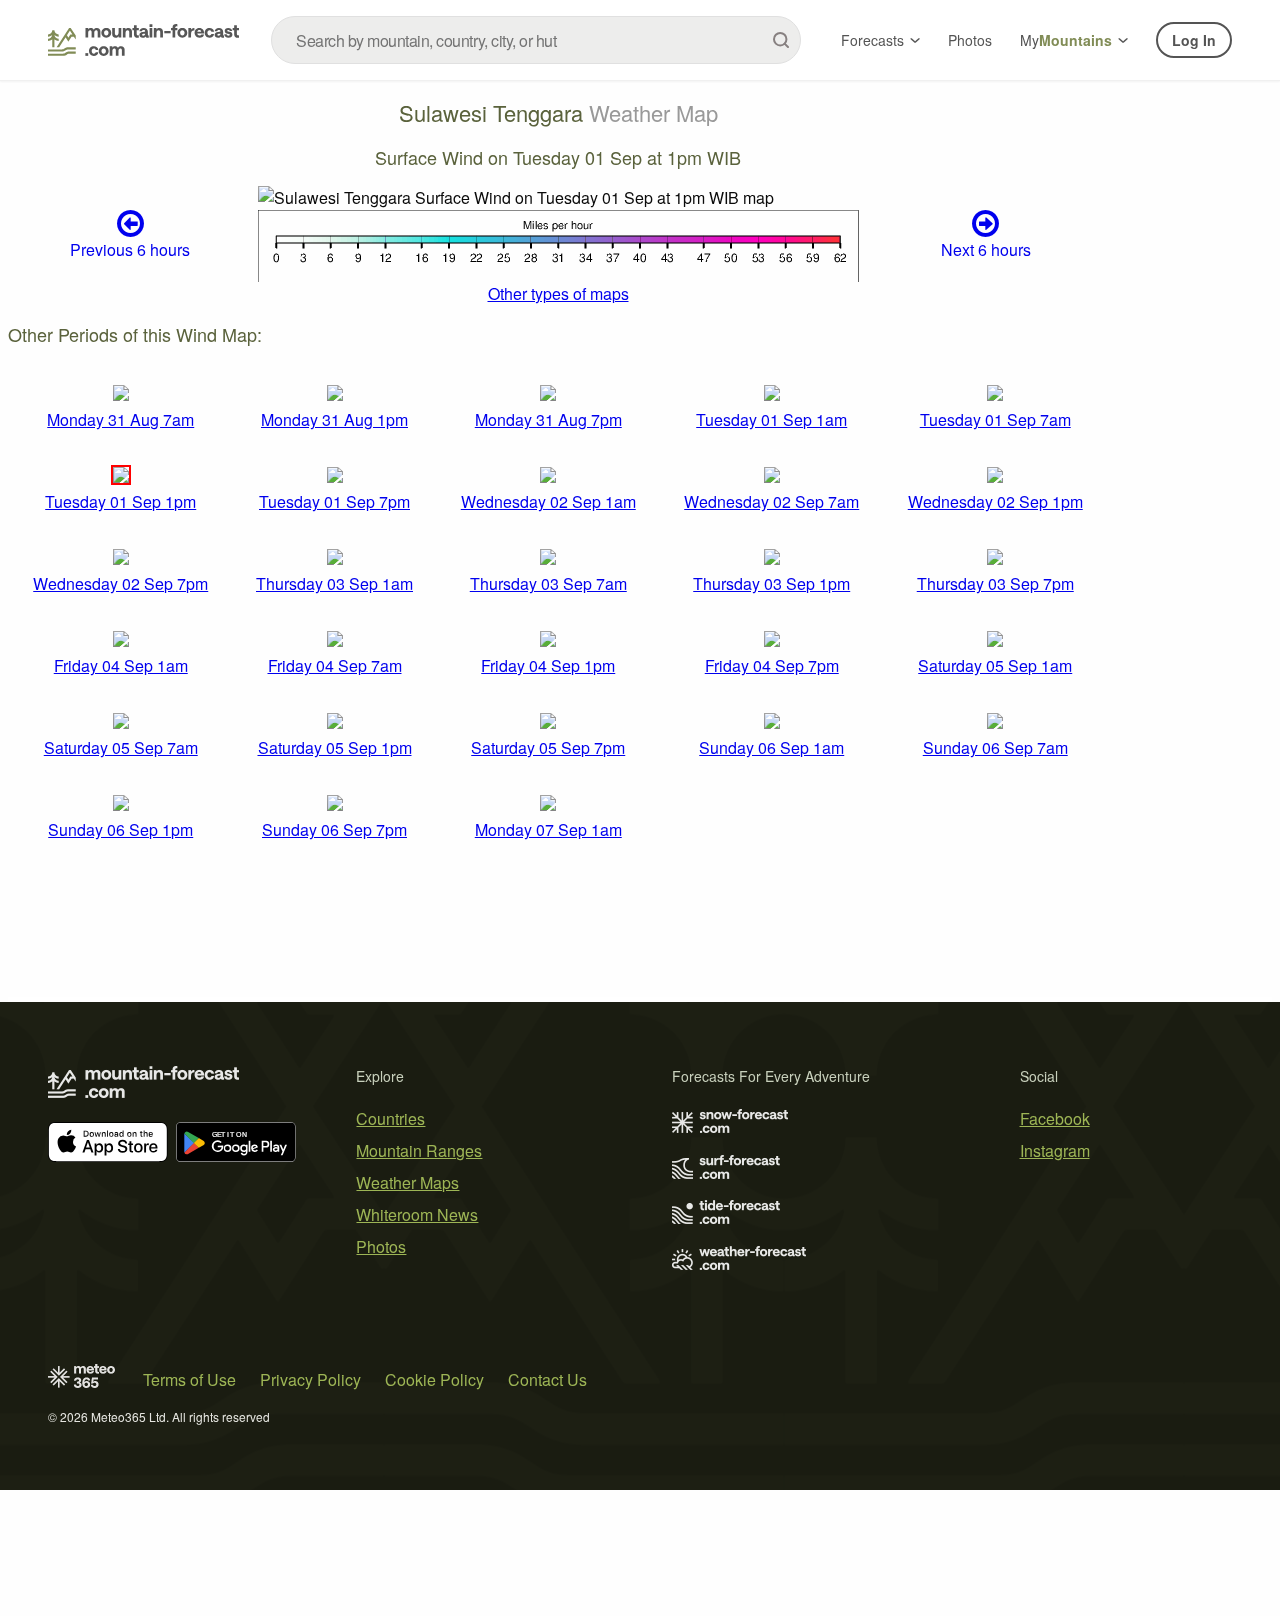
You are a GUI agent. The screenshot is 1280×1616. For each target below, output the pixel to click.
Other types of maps (558, 293)
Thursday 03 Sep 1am (334, 583)
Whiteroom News (417, 1214)
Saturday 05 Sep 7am (121, 747)
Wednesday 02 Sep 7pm (120, 583)
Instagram (1055, 1150)
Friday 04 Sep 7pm (772, 665)
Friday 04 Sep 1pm (548, 665)
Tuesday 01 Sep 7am (995, 419)
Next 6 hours (986, 249)
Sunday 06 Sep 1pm (120, 829)
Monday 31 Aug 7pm (548, 419)
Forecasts (872, 40)
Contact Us (547, 1379)
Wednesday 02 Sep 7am (771, 501)
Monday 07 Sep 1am (548, 829)
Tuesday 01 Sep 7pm (334, 501)
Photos (970, 40)
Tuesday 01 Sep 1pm (120, 501)
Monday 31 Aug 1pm (334, 419)
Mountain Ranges (419, 1150)
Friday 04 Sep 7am (335, 665)
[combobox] (536, 40)
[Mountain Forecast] (143, 40)
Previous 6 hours (130, 249)
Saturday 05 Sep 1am (995, 665)
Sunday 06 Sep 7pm (334, 829)
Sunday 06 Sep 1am (771, 747)
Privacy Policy (310, 1379)
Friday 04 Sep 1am (121, 665)
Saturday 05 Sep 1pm (335, 747)
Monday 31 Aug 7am (120, 419)
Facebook (1055, 1118)
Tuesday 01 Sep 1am (771, 419)
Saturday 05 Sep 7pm (548, 747)
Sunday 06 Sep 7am (995, 747)
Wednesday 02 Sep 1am (548, 501)
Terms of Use (189, 1379)
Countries (390, 1118)
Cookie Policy (434, 1379)
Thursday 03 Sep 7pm (995, 583)
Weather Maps (407, 1182)
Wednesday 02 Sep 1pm (995, 501)
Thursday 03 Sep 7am (548, 583)
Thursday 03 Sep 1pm (771, 583)
